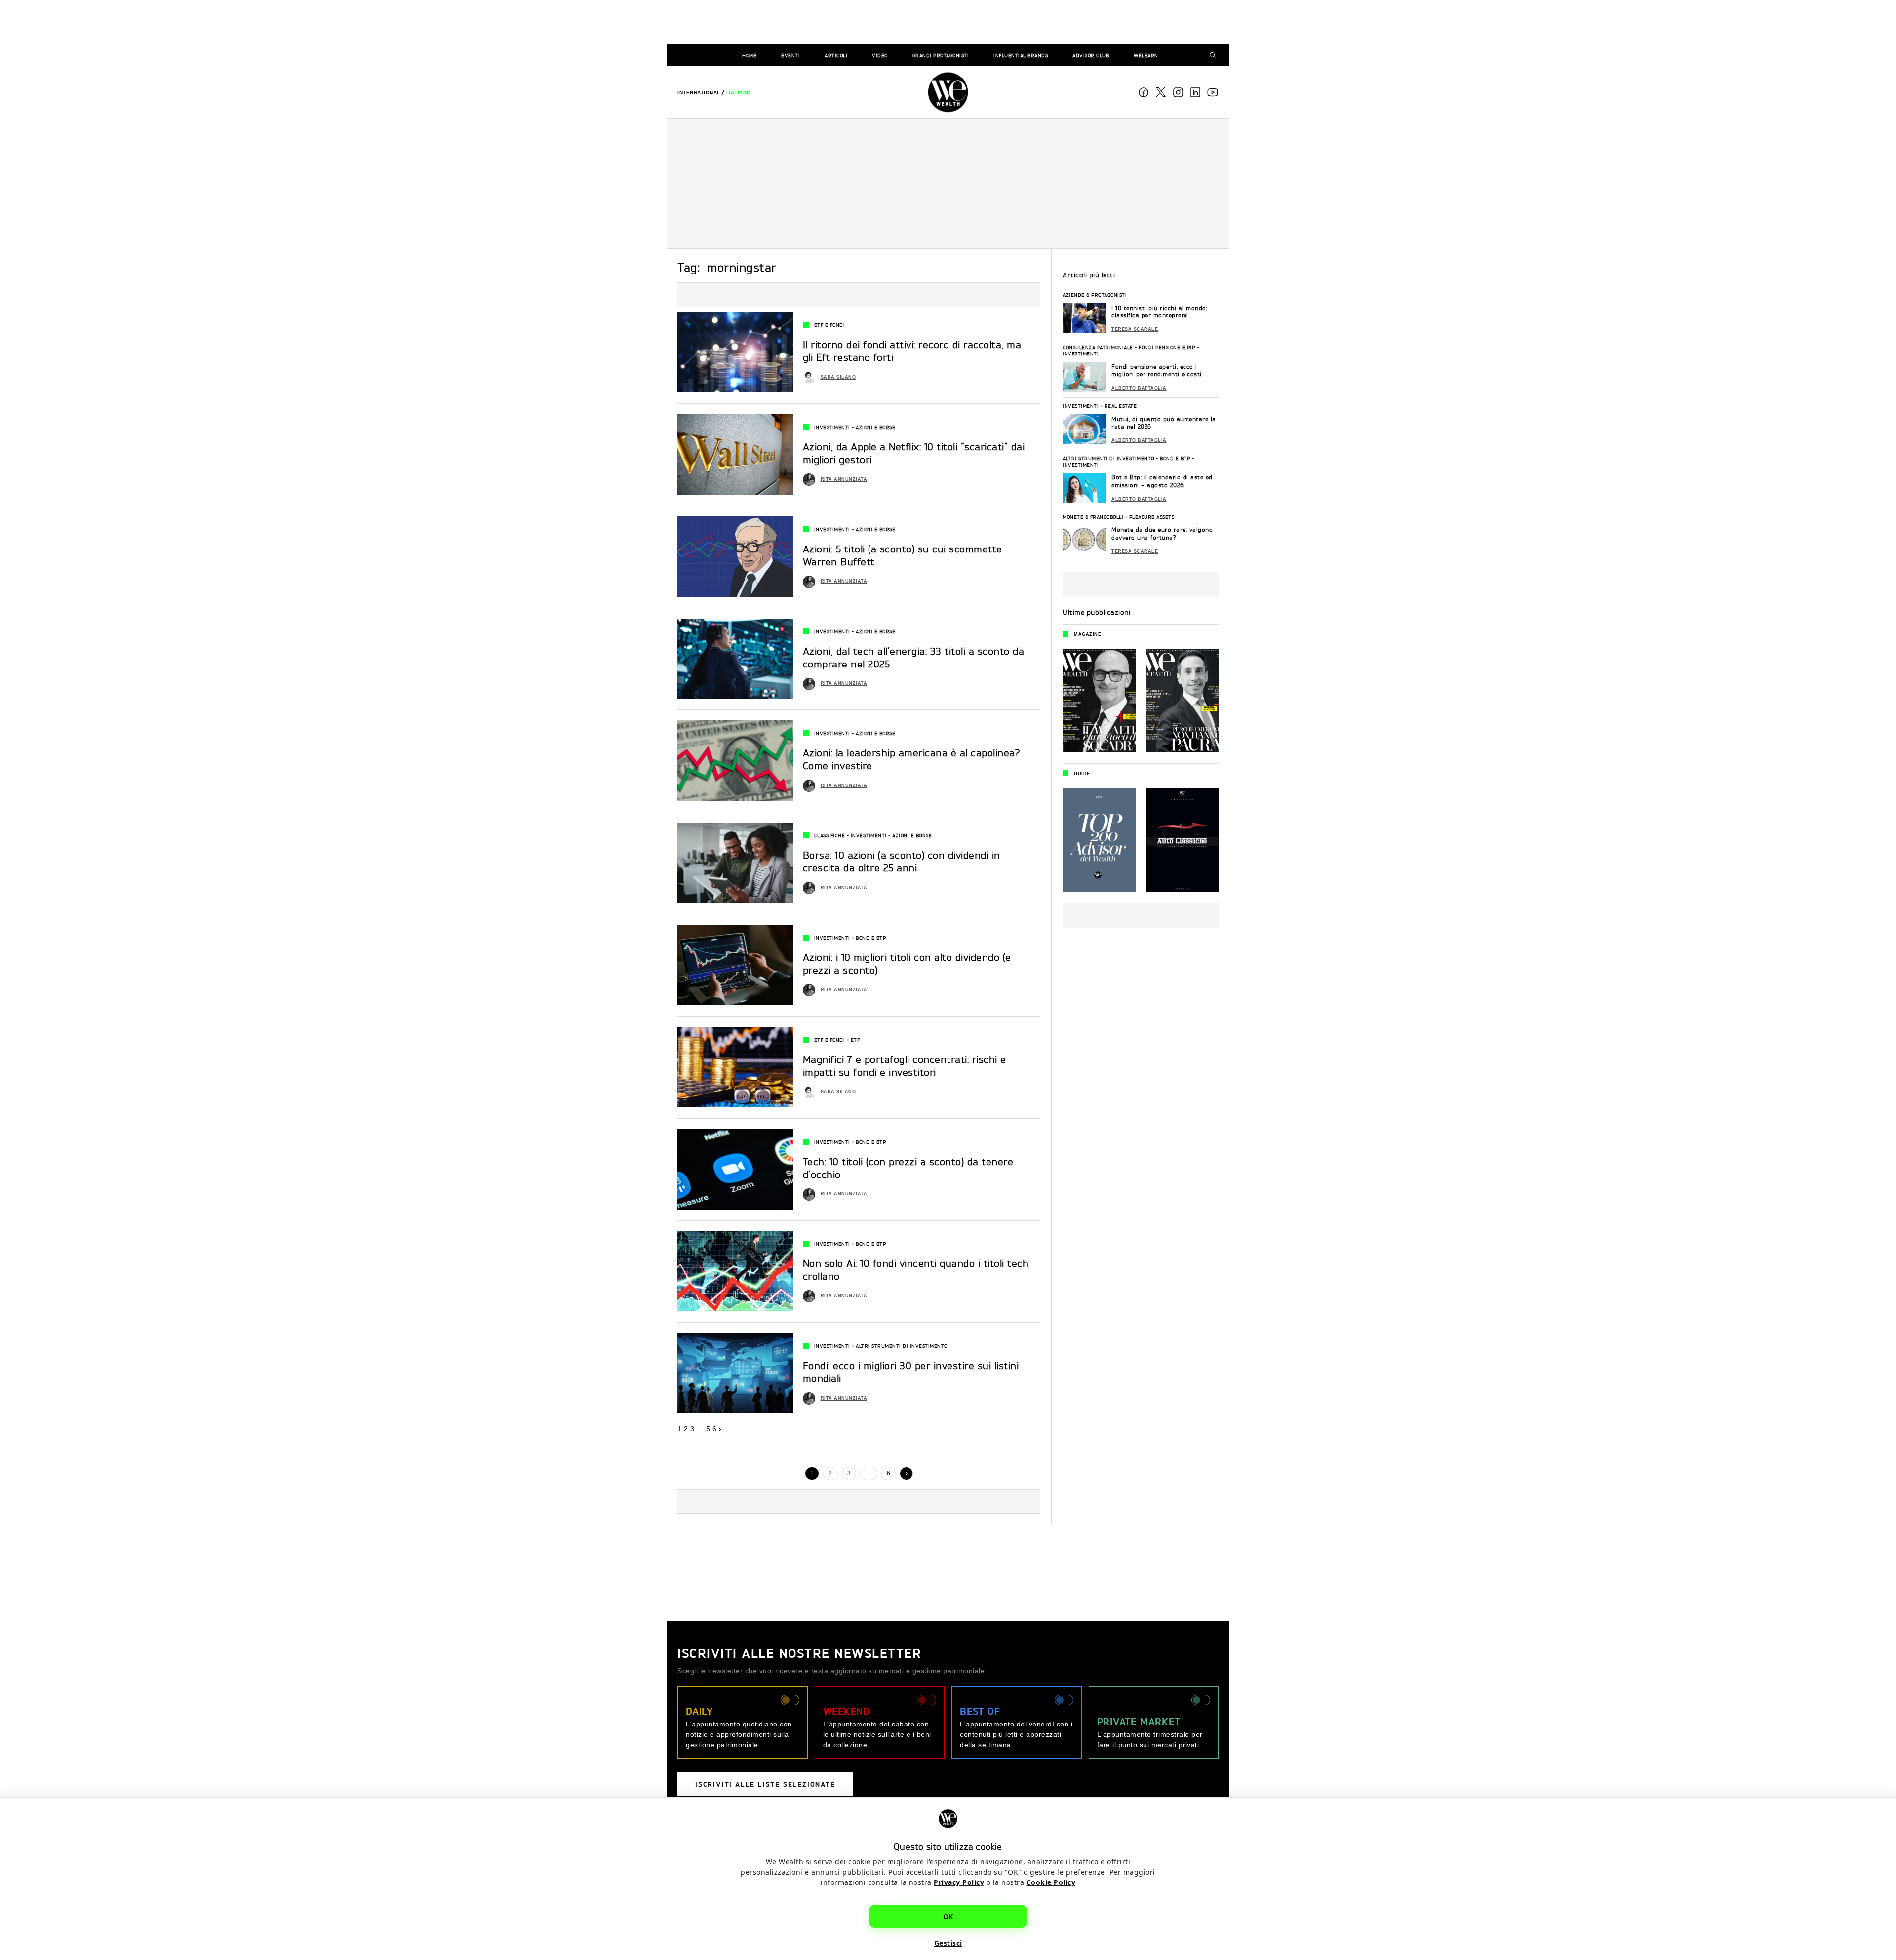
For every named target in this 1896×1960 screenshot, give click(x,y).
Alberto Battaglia (1139, 388)
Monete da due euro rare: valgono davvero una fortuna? (1162, 533)
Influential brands (1021, 55)
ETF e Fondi (830, 325)
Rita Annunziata (844, 479)
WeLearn (1146, 55)
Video (880, 55)
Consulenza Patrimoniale (1098, 347)
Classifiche (830, 835)
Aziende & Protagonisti (1095, 295)
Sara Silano (838, 377)
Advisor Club (1091, 55)
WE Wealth (948, 92)
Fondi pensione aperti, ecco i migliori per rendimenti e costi (1157, 371)
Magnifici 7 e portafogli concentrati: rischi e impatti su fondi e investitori (905, 1066)
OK (948, 1916)
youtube (1213, 92)
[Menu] (686, 56)
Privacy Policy (959, 1882)
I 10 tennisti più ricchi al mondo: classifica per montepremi (1159, 312)
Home (749, 55)
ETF (855, 1040)
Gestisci (948, 1943)
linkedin (1195, 92)
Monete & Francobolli (1093, 517)
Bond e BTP (871, 938)
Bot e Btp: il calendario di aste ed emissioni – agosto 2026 (1162, 481)
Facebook (1144, 92)
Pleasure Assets (1152, 517)
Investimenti (832, 427)
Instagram (1178, 92)
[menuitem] (699, 93)
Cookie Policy (1051, 1882)
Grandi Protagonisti (941, 55)
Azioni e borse (875, 427)
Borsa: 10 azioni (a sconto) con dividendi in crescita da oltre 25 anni (902, 861)
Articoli (836, 55)
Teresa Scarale (1135, 329)
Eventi (790, 55)
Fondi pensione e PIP (1167, 347)
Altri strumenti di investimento (902, 1346)
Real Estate (1121, 406)
